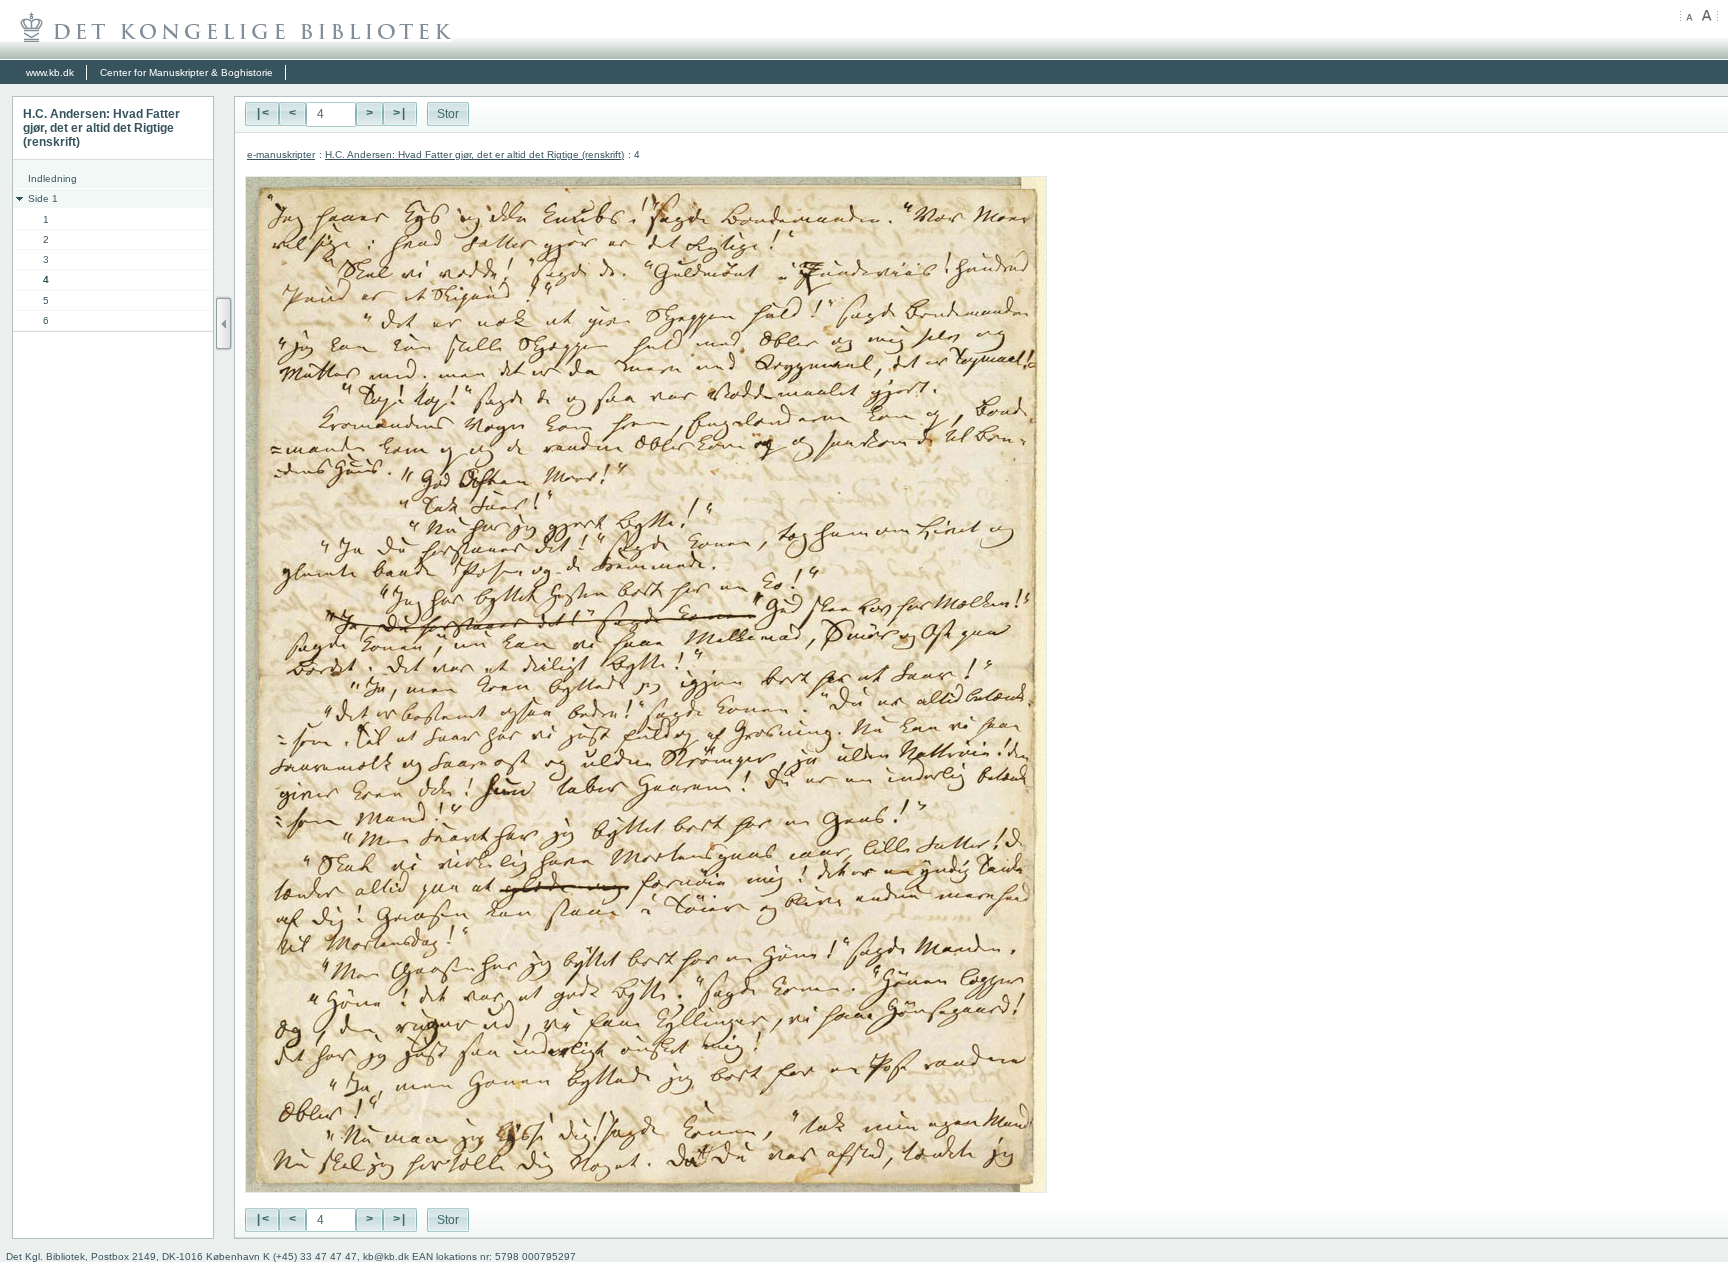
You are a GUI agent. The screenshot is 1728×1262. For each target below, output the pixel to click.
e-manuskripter (281, 154)
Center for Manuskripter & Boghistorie (186, 72)
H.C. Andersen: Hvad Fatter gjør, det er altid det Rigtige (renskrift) (474, 154)
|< (262, 114)
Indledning (52, 178)
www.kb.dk (50, 72)
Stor (448, 114)
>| (400, 114)
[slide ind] (224, 323)
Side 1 (43, 198)
